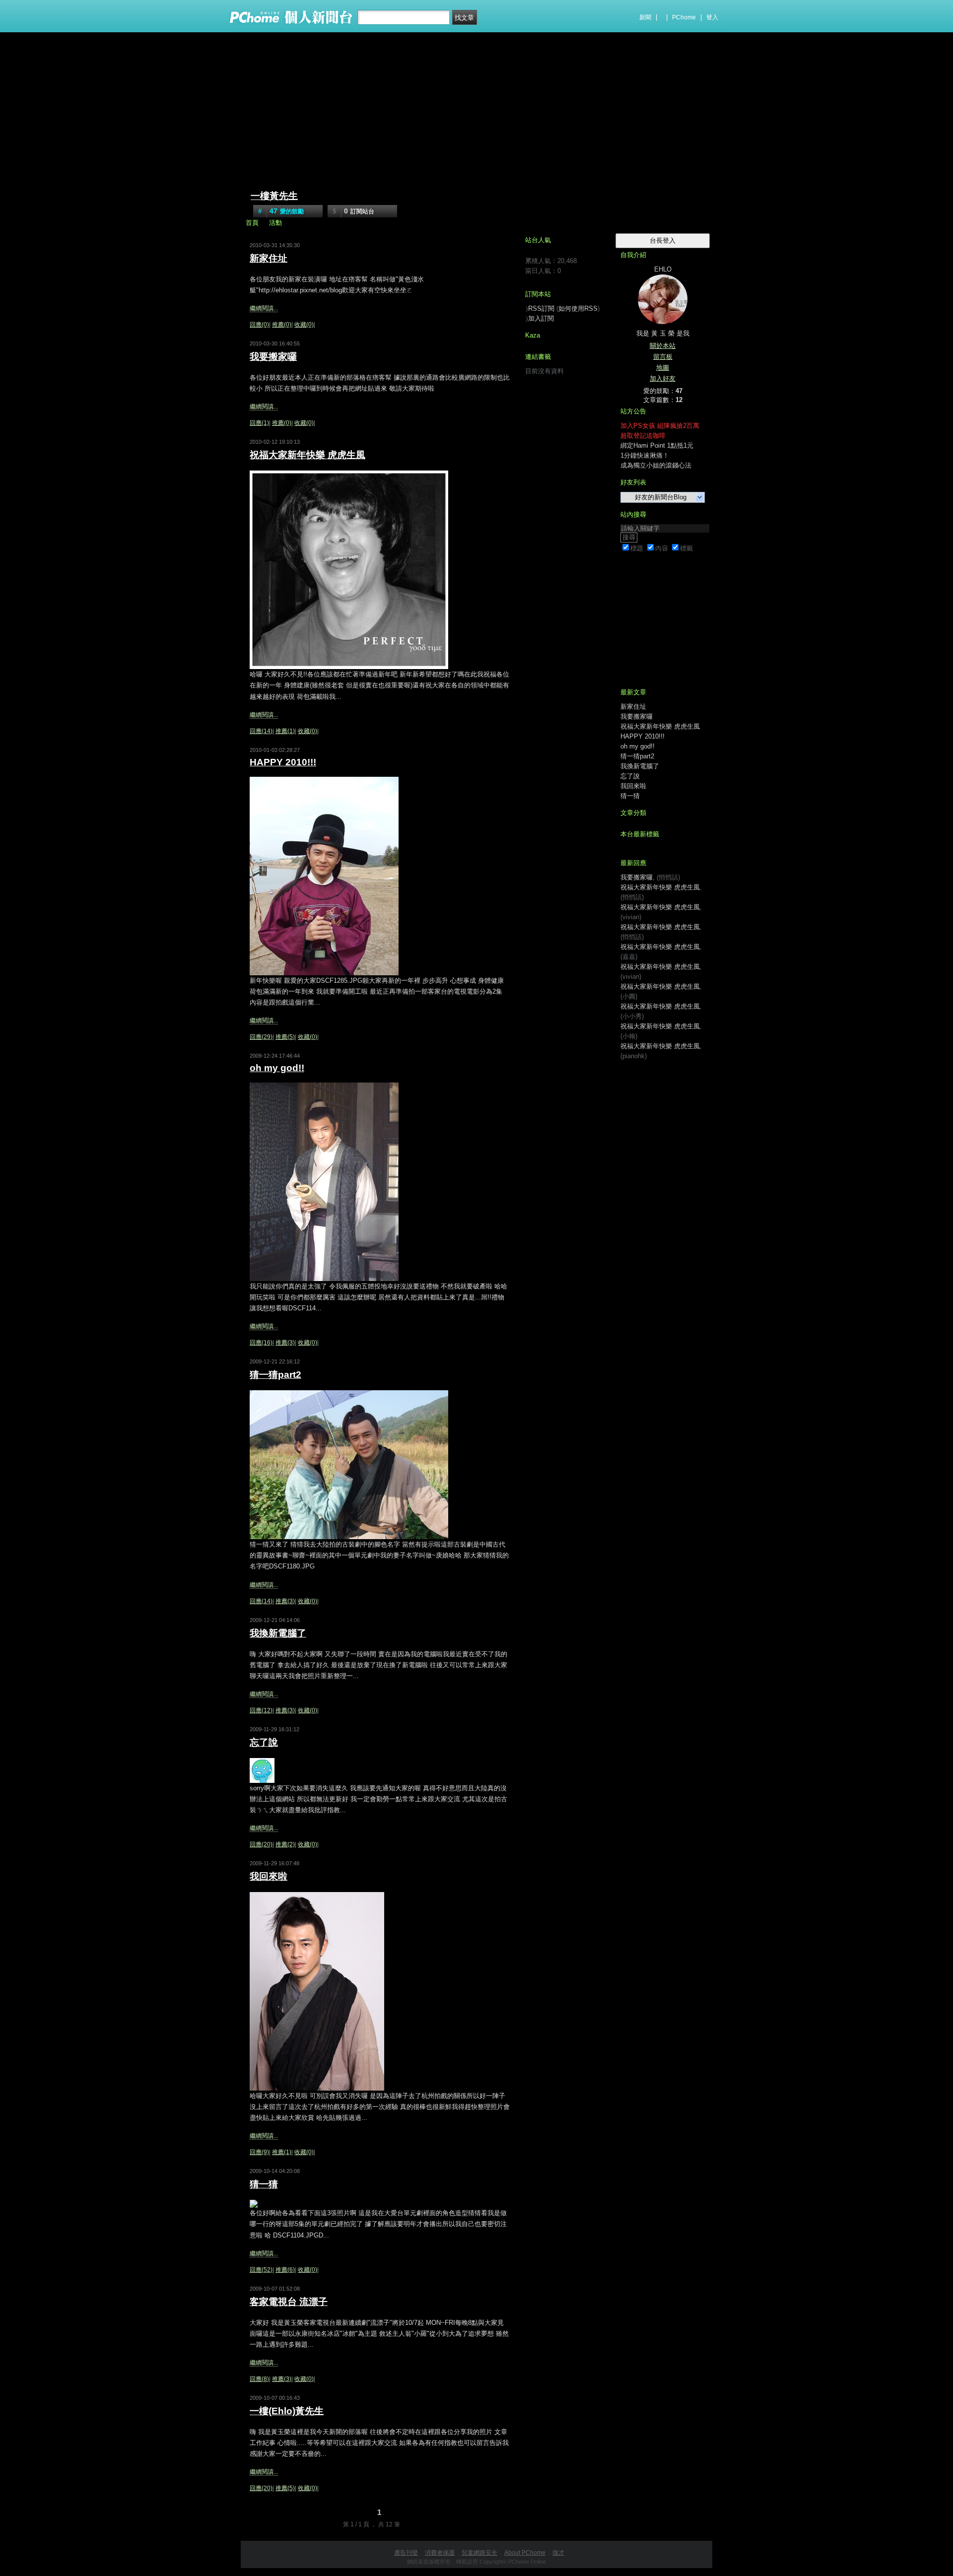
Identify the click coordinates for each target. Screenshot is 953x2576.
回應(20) (261, 1844)
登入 (712, 17)
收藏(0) (304, 325)
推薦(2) (285, 1844)
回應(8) (259, 2379)
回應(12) (261, 1710)
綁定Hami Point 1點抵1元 (657, 445)
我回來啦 (269, 1876)
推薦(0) (282, 325)
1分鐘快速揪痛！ (645, 455)
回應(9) (259, 2152)
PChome (684, 17)
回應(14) (261, 731)
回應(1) (259, 423)
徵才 (558, 2553)
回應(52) (261, 2270)
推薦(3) (285, 1343)
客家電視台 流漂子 (289, 2302)
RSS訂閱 (541, 308)
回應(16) (261, 1343)
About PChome (525, 2553)
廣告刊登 (406, 2553)
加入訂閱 (541, 318)
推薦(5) (285, 1037)
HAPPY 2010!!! (283, 762)
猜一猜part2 (275, 1375)
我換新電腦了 (278, 1633)
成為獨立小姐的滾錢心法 (656, 465)
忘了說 (264, 1742)
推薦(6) (285, 2270)
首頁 (252, 223)
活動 (275, 223)
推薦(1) (285, 731)
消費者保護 (440, 2553)
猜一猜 (264, 2184)
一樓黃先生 (274, 196)
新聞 (645, 17)
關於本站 (663, 346)
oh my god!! (277, 1068)
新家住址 (269, 258)
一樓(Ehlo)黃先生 (287, 2411)
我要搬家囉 (273, 357)
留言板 (663, 357)
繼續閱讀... (264, 308)
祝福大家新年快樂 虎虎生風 (307, 455)
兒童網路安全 (479, 2553)
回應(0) (259, 325)
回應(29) (261, 1037)
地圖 (663, 368)
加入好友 (663, 378)
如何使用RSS (578, 308)
